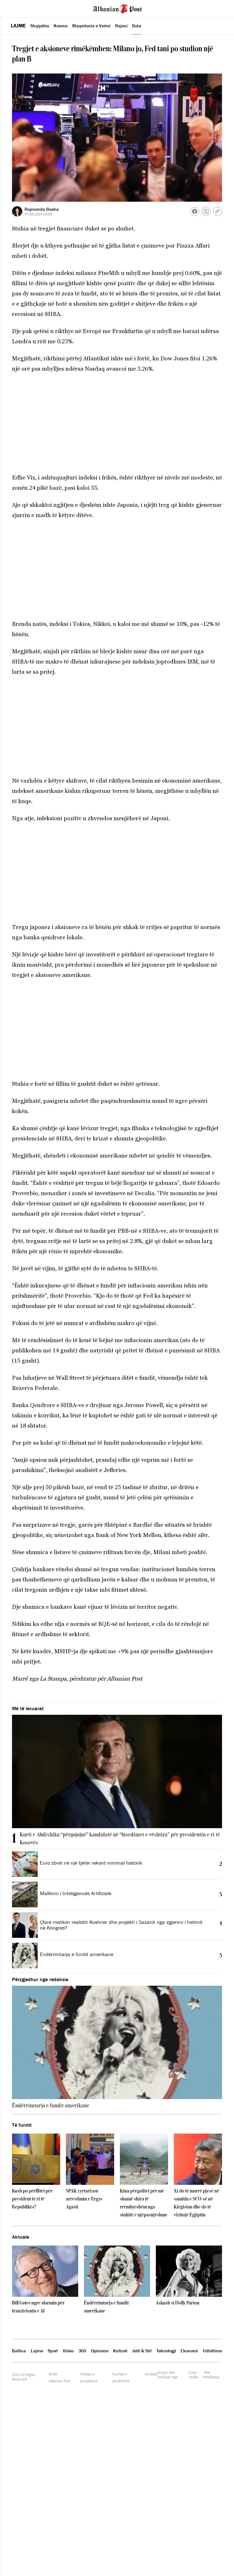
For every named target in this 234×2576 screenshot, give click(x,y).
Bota (137, 26)
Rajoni (121, 26)
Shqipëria (40, 26)
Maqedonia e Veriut (91, 26)
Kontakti (151, 2374)
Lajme (18, 26)
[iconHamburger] (15, 8)
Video (68, 2351)
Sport (53, 2351)
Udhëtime (212, 2351)
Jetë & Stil (142, 2351)
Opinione (100, 2351)
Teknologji (166, 2351)
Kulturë (120, 2351)
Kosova (61, 26)
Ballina (19, 2351)
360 (82, 2351)
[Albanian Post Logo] (117, 8)
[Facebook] (195, 211)
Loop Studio (194, 2375)
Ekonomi (189, 2351)
